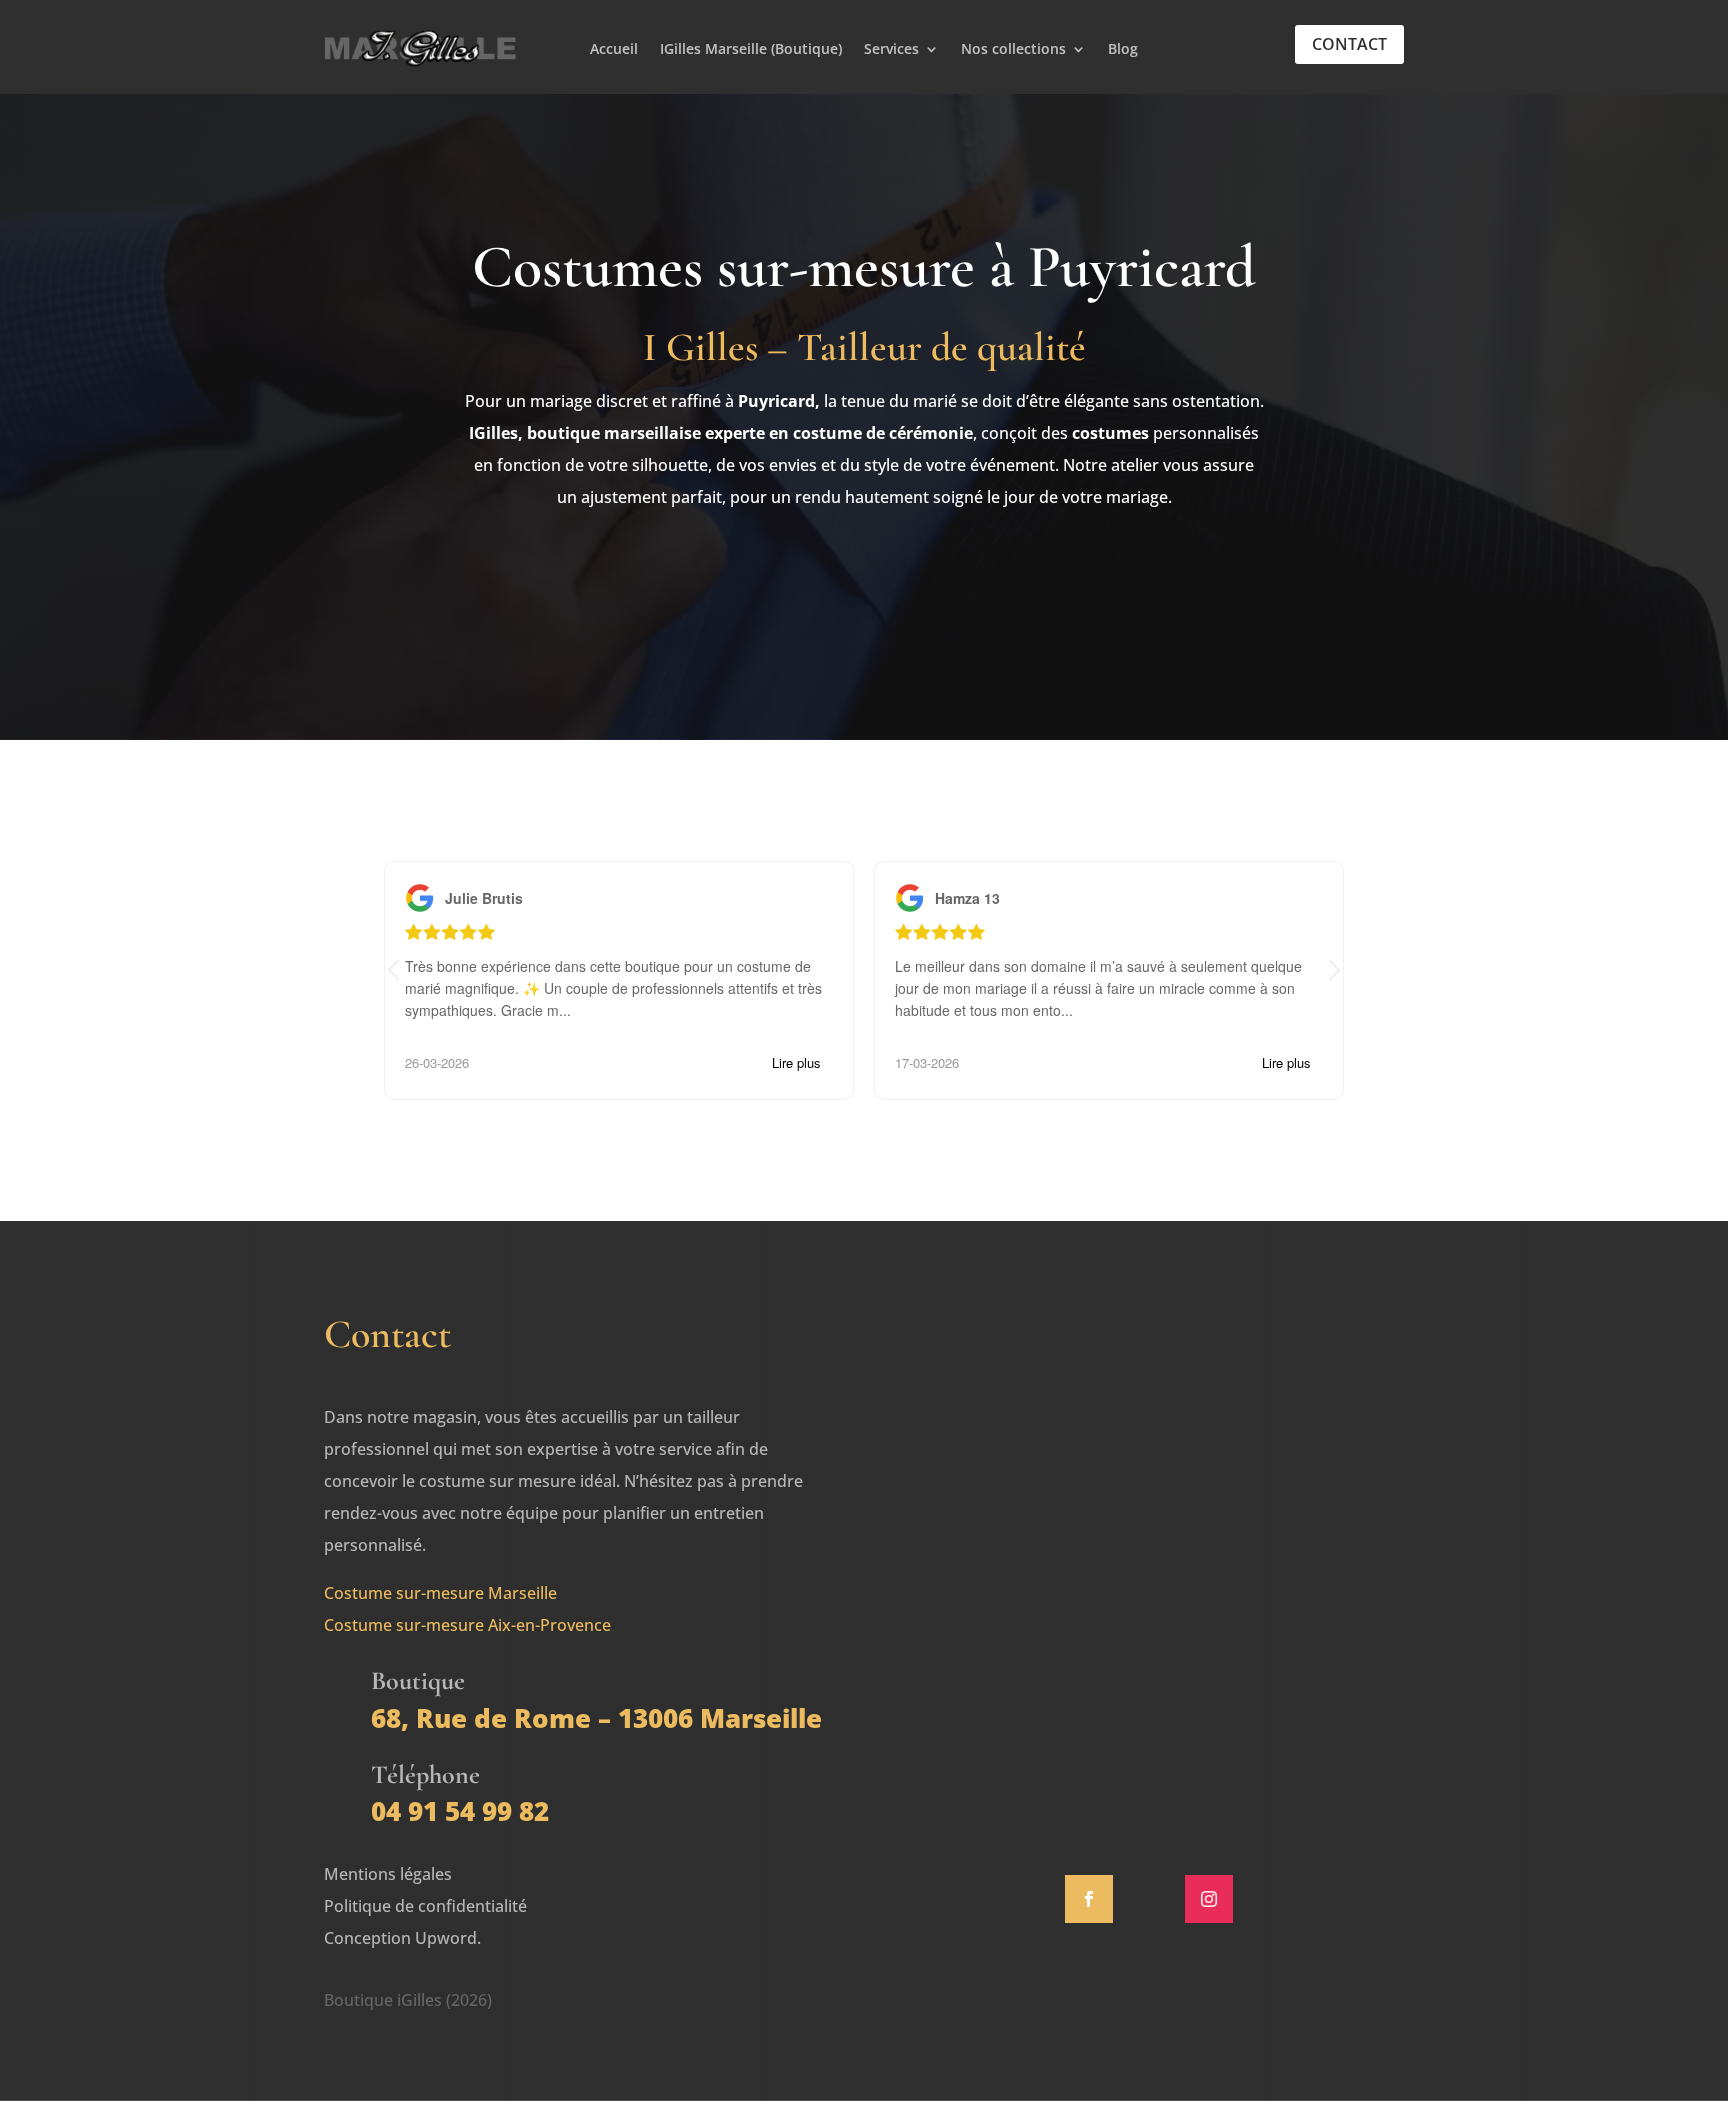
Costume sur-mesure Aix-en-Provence (467, 1625)
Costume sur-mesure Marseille (440, 1593)
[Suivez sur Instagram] (1209, 1899)
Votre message (1030, 1580)
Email (994, 1452)
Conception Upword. (402, 1938)
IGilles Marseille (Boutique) (751, 50)
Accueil (614, 50)
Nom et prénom (1034, 1388)
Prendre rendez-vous (864, 580)
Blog (1123, 50)
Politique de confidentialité (425, 1906)
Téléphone (1013, 1516)
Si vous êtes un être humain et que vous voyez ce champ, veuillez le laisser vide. (1141, 1716)
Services (891, 50)
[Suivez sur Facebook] (1089, 1899)
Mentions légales (388, 1874)
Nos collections (1013, 50)
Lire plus (796, 1062)
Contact (1349, 44)
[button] (1334, 970)
